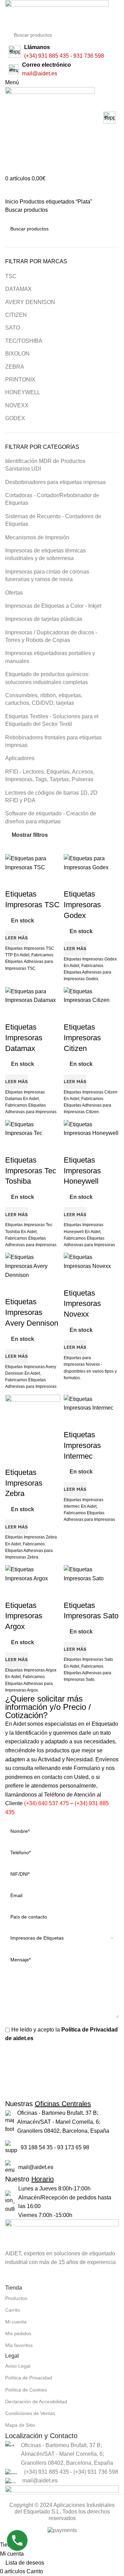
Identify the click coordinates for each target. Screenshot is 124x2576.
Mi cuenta (16, 2322)
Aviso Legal (18, 2366)
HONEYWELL (23, 392)
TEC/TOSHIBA (24, 341)
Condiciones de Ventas (30, 2413)
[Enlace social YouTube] (30, 2275)
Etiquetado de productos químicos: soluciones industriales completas (47, 678)
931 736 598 (89, 56)
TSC (11, 276)
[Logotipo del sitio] (57, 13)
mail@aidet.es (40, 73)
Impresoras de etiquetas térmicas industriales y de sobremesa (45, 554)
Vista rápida (32, 1013)
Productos (16, 2298)
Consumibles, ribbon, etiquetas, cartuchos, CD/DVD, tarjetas (44, 699)
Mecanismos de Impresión (37, 537)
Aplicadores (20, 758)
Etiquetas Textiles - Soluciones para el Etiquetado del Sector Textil (52, 720)
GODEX (15, 418)
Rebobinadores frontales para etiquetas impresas (53, 741)
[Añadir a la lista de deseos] (51, 1013)
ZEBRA (15, 367)
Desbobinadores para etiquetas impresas (55, 482)
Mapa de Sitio (20, 2425)
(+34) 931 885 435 (46, 56)
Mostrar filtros (30, 835)
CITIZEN (16, 315)
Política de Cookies (26, 2390)
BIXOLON (17, 354)
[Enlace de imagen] (62, 2234)
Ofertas (14, 593)
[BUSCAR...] (118, 31)
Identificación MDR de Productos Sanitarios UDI (45, 465)
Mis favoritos (19, 2345)
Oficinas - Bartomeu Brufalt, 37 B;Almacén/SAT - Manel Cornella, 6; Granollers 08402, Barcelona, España (67, 2454)
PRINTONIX (20, 380)
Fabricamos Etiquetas (25, 1105)
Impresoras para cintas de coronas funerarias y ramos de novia (47, 575)
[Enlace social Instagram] (13, 2275)
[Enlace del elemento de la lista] (62, 2122)
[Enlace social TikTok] (46, 2275)
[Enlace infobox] (62, 119)
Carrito (13, 2310)
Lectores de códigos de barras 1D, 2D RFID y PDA (51, 797)
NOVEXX (17, 405)
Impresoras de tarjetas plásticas (44, 619)
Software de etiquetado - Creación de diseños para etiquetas (51, 817)
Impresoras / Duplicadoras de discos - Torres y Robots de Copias (51, 636)
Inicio (12, 202)
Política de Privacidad (29, 2378)
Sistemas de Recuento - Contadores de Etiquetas (53, 520)
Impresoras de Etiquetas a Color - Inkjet (53, 606)
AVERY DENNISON (30, 302)
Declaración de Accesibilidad (36, 2402)
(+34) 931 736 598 (96, 2472)
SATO (13, 328)
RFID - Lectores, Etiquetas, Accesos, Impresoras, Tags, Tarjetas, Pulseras (50, 775)
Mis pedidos (18, 2333)
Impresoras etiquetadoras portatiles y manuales (50, 657)
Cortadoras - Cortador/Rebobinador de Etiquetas (52, 499)
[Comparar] (14, 1013)
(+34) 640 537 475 (46, 1803)
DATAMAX (18, 289)
